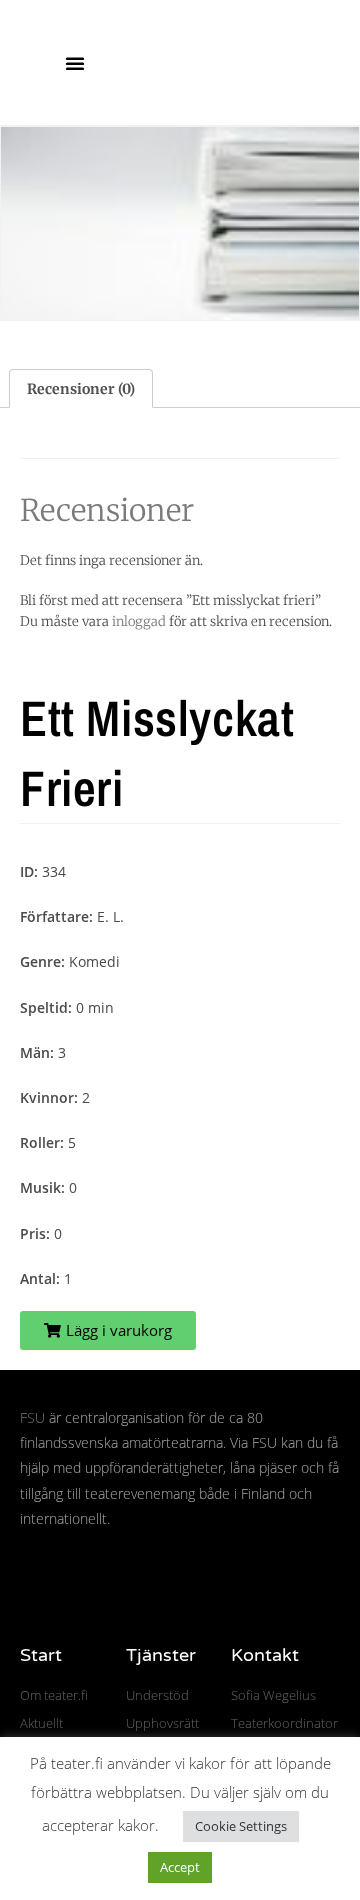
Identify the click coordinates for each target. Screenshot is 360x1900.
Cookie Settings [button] (241, 1826)
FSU (32, 1417)
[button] (75, 63)
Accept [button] (180, 1867)
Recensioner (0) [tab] (81, 389)
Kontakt (265, 1655)
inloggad (139, 621)
